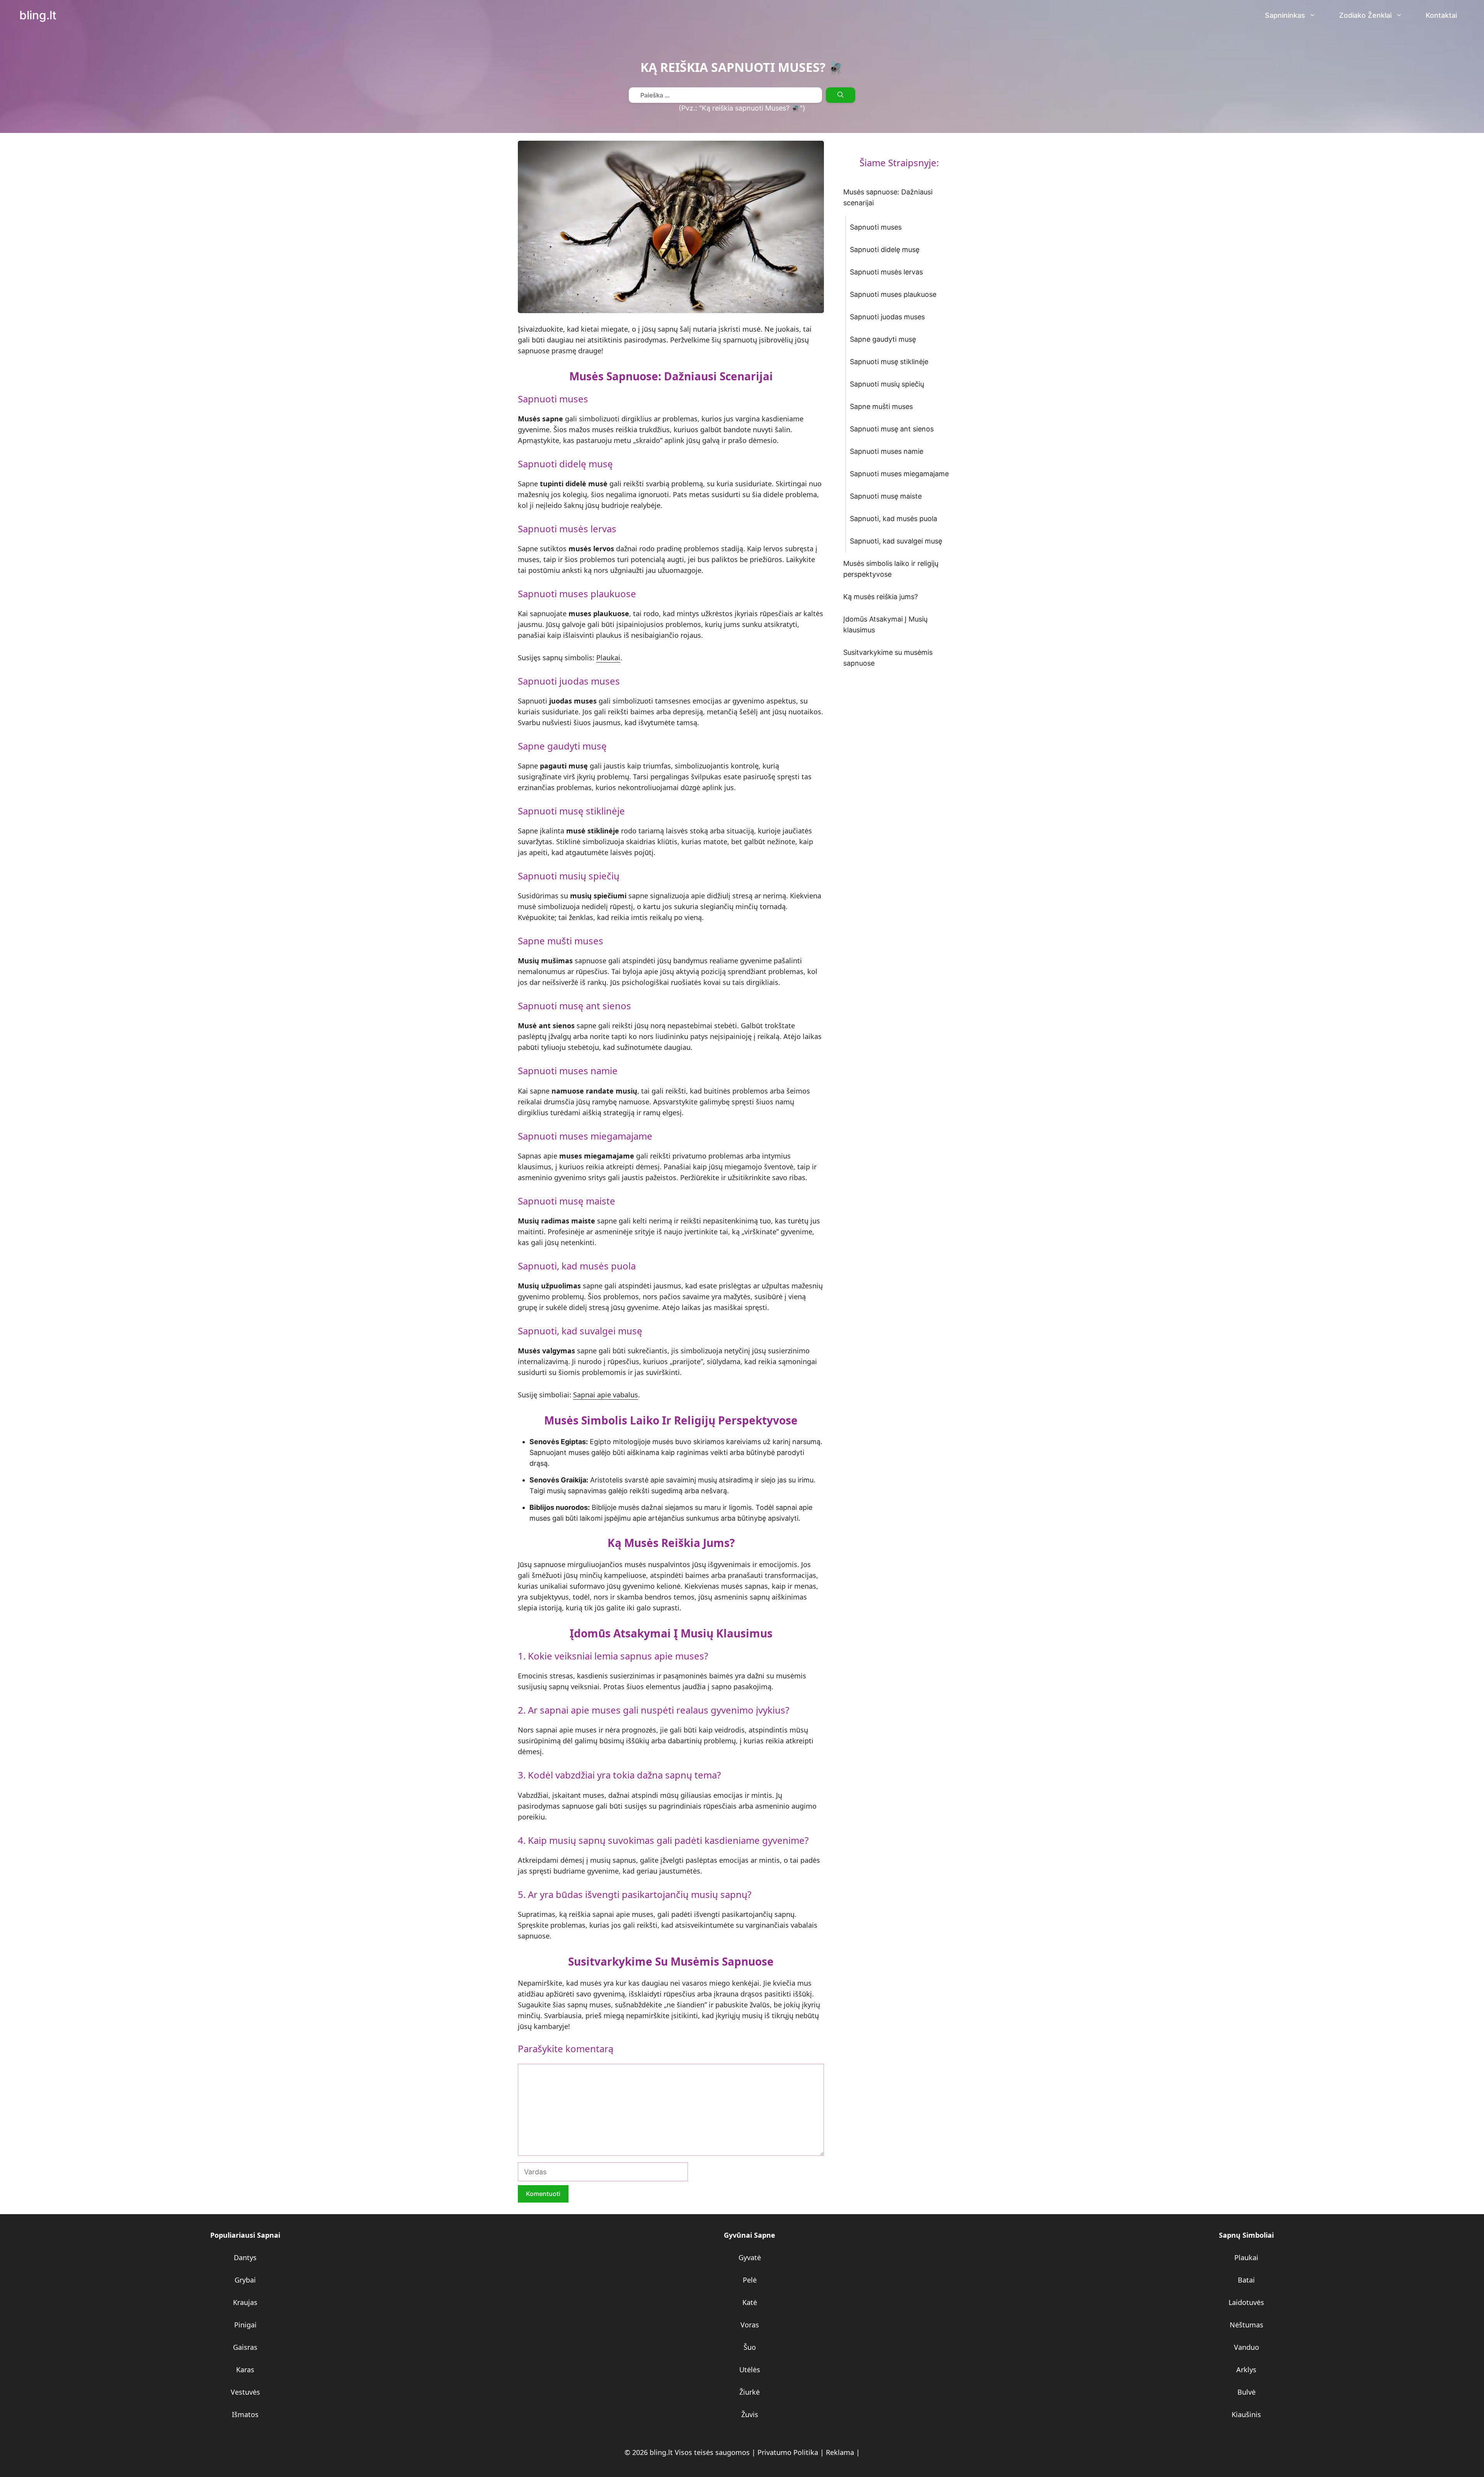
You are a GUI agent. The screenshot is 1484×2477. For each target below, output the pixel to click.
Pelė (750, 2280)
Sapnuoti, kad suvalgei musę (896, 541)
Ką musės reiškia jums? (881, 597)
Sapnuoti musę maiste (886, 496)
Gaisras (245, 2347)
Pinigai (245, 2325)
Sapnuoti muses (876, 227)
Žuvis (750, 2414)
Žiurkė (750, 2392)
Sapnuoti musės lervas (886, 272)
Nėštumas (1247, 2325)
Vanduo (1247, 2347)
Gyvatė (750, 2257)
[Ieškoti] (841, 95)
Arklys (1246, 2370)
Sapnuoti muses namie (887, 451)
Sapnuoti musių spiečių (887, 384)
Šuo (750, 2347)
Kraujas (245, 2302)
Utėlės (750, 2370)
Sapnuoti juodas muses (887, 317)
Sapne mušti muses (881, 406)
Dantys (245, 2257)
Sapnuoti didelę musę (885, 250)
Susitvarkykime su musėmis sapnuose (888, 658)
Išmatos (245, 2414)
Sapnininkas (1285, 15)
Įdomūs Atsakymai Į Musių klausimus (885, 624)
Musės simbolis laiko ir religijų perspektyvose (891, 569)
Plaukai (608, 658)
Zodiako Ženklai (1365, 15)
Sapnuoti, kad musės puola (893, 519)
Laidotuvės (1246, 2302)
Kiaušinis (1246, 2414)
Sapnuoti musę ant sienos (892, 429)
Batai (1246, 2280)
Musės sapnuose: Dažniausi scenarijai (888, 197)
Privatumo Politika (788, 2452)
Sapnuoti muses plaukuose (893, 294)
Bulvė (1247, 2392)
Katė (750, 2302)
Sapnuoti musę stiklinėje (889, 362)
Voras (750, 2325)
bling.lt (38, 15)
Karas (245, 2370)
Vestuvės (245, 2392)
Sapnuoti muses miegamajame (899, 474)
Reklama (840, 2452)
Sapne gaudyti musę (883, 339)
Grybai (245, 2280)
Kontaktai (1441, 15)
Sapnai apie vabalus (606, 1395)
